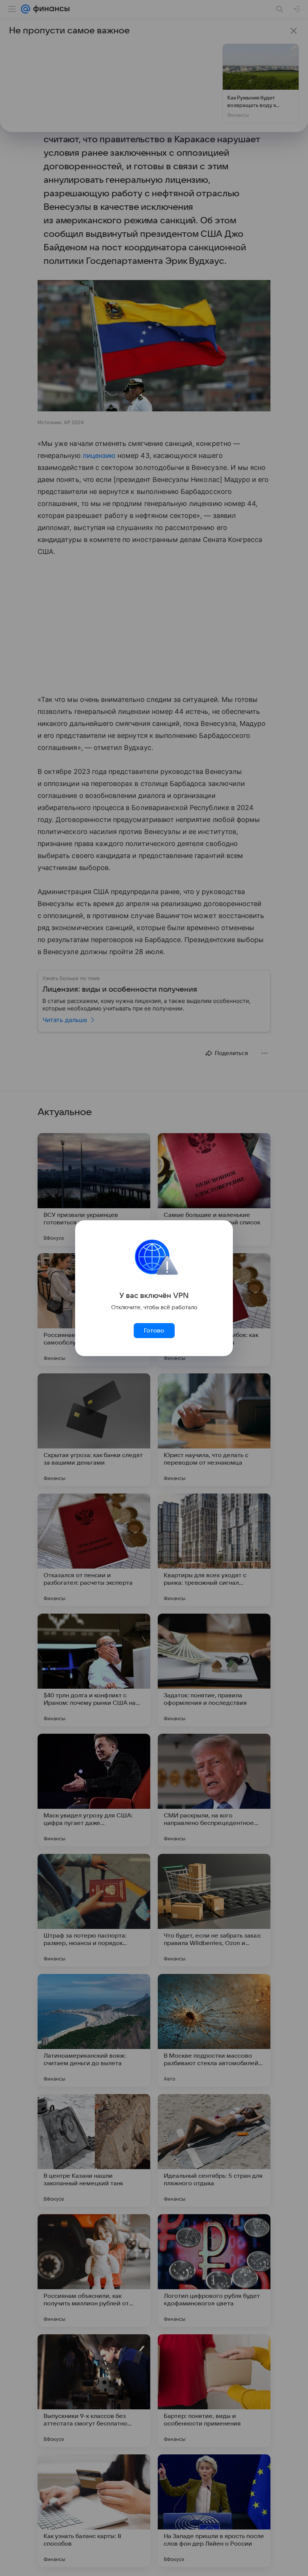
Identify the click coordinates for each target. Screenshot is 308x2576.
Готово (154, 1331)
